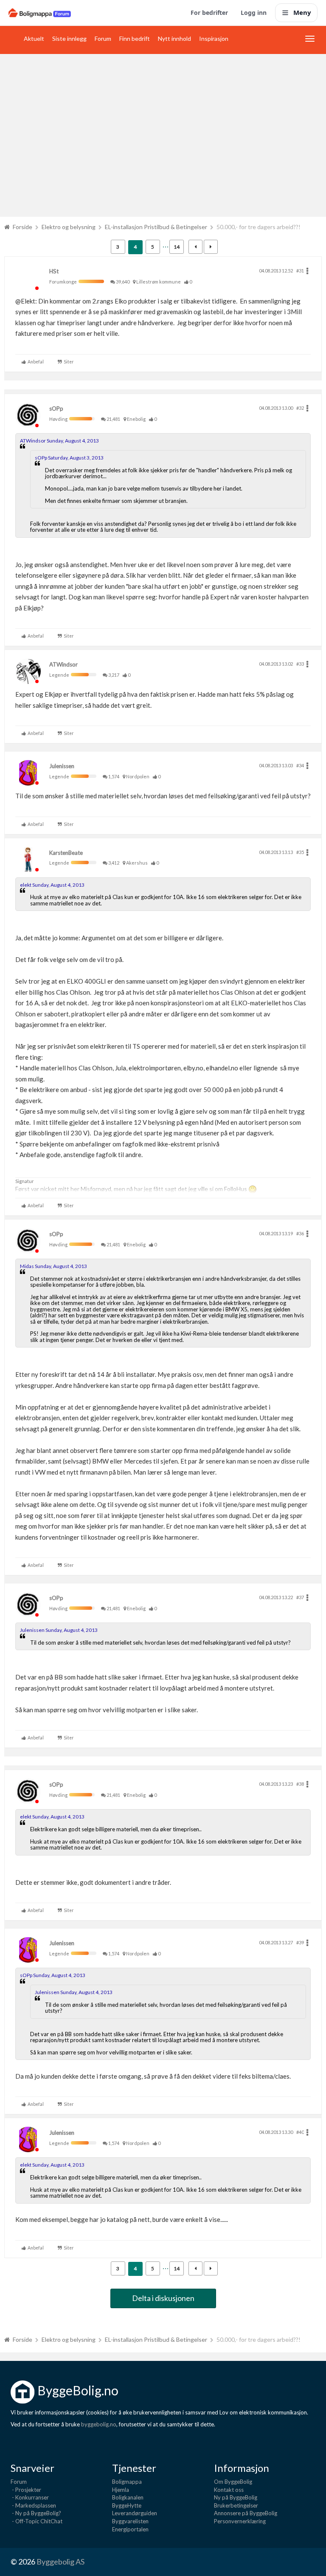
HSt (54, 271)
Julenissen (62, 766)
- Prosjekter (26, 2490)
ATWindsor (63, 664)
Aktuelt (34, 38)
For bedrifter (209, 13)
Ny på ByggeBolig (236, 2497)
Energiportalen (130, 2529)
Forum (103, 38)
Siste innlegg (69, 38)
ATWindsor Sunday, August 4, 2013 (59, 441)
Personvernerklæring (240, 2521)
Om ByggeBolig (233, 2482)
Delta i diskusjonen (163, 2298)
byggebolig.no (99, 2424)
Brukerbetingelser (236, 2505)
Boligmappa (127, 2482)
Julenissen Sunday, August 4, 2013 (59, 1630)
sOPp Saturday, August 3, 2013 (69, 458)
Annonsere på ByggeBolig (246, 2513)
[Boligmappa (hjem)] (40, 13)
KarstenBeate (66, 853)
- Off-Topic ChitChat (37, 2521)
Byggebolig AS (60, 2562)
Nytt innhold (174, 38)
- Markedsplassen (33, 2505)
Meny (302, 12)
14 (177, 247)
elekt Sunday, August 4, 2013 (52, 885)
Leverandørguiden (135, 2513)
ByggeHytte (127, 2505)
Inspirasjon (214, 38)
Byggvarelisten (130, 2521)
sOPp (56, 409)
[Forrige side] (195, 247)
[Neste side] (211, 247)
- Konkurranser (30, 2497)
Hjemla (121, 2490)
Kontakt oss (229, 2490)
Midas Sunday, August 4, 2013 (53, 1266)
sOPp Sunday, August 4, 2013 (53, 1975)
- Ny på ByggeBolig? (36, 2513)
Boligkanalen (128, 2497)
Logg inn (254, 13)
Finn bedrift (135, 38)
